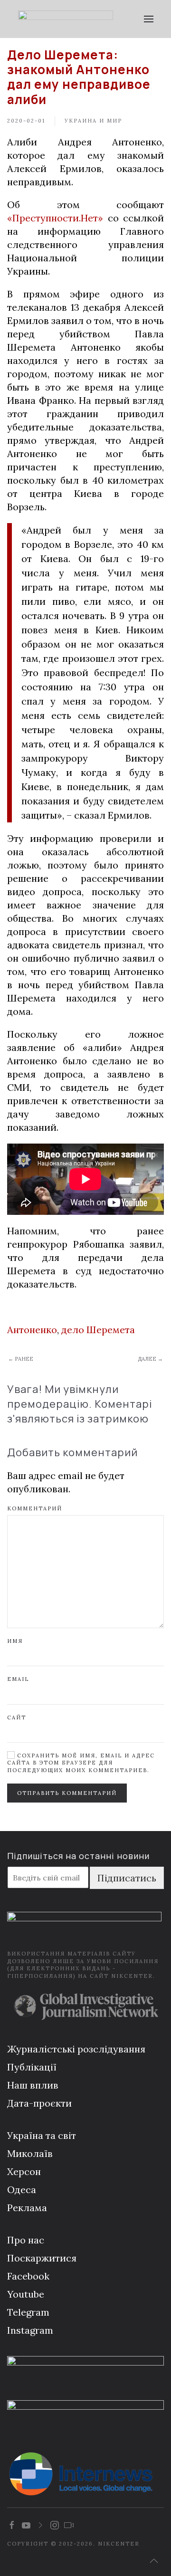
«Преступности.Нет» (55, 218)
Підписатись (127, 1878)
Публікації (32, 2067)
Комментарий (35, 1508)
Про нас (26, 2240)
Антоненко (32, 1330)
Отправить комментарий (67, 1793)
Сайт (17, 1717)
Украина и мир (93, 121)
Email (18, 1679)
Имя (15, 1641)
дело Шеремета (98, 1330)
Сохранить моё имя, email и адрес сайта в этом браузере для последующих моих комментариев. (81, 1763)
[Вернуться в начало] (65, 19)
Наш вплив (33, 2085)
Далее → (150, 1359)
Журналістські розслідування (76, 2049)
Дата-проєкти (39, 2103)
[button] (148, 19)
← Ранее (21, 1359)
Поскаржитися (42, 2258)
